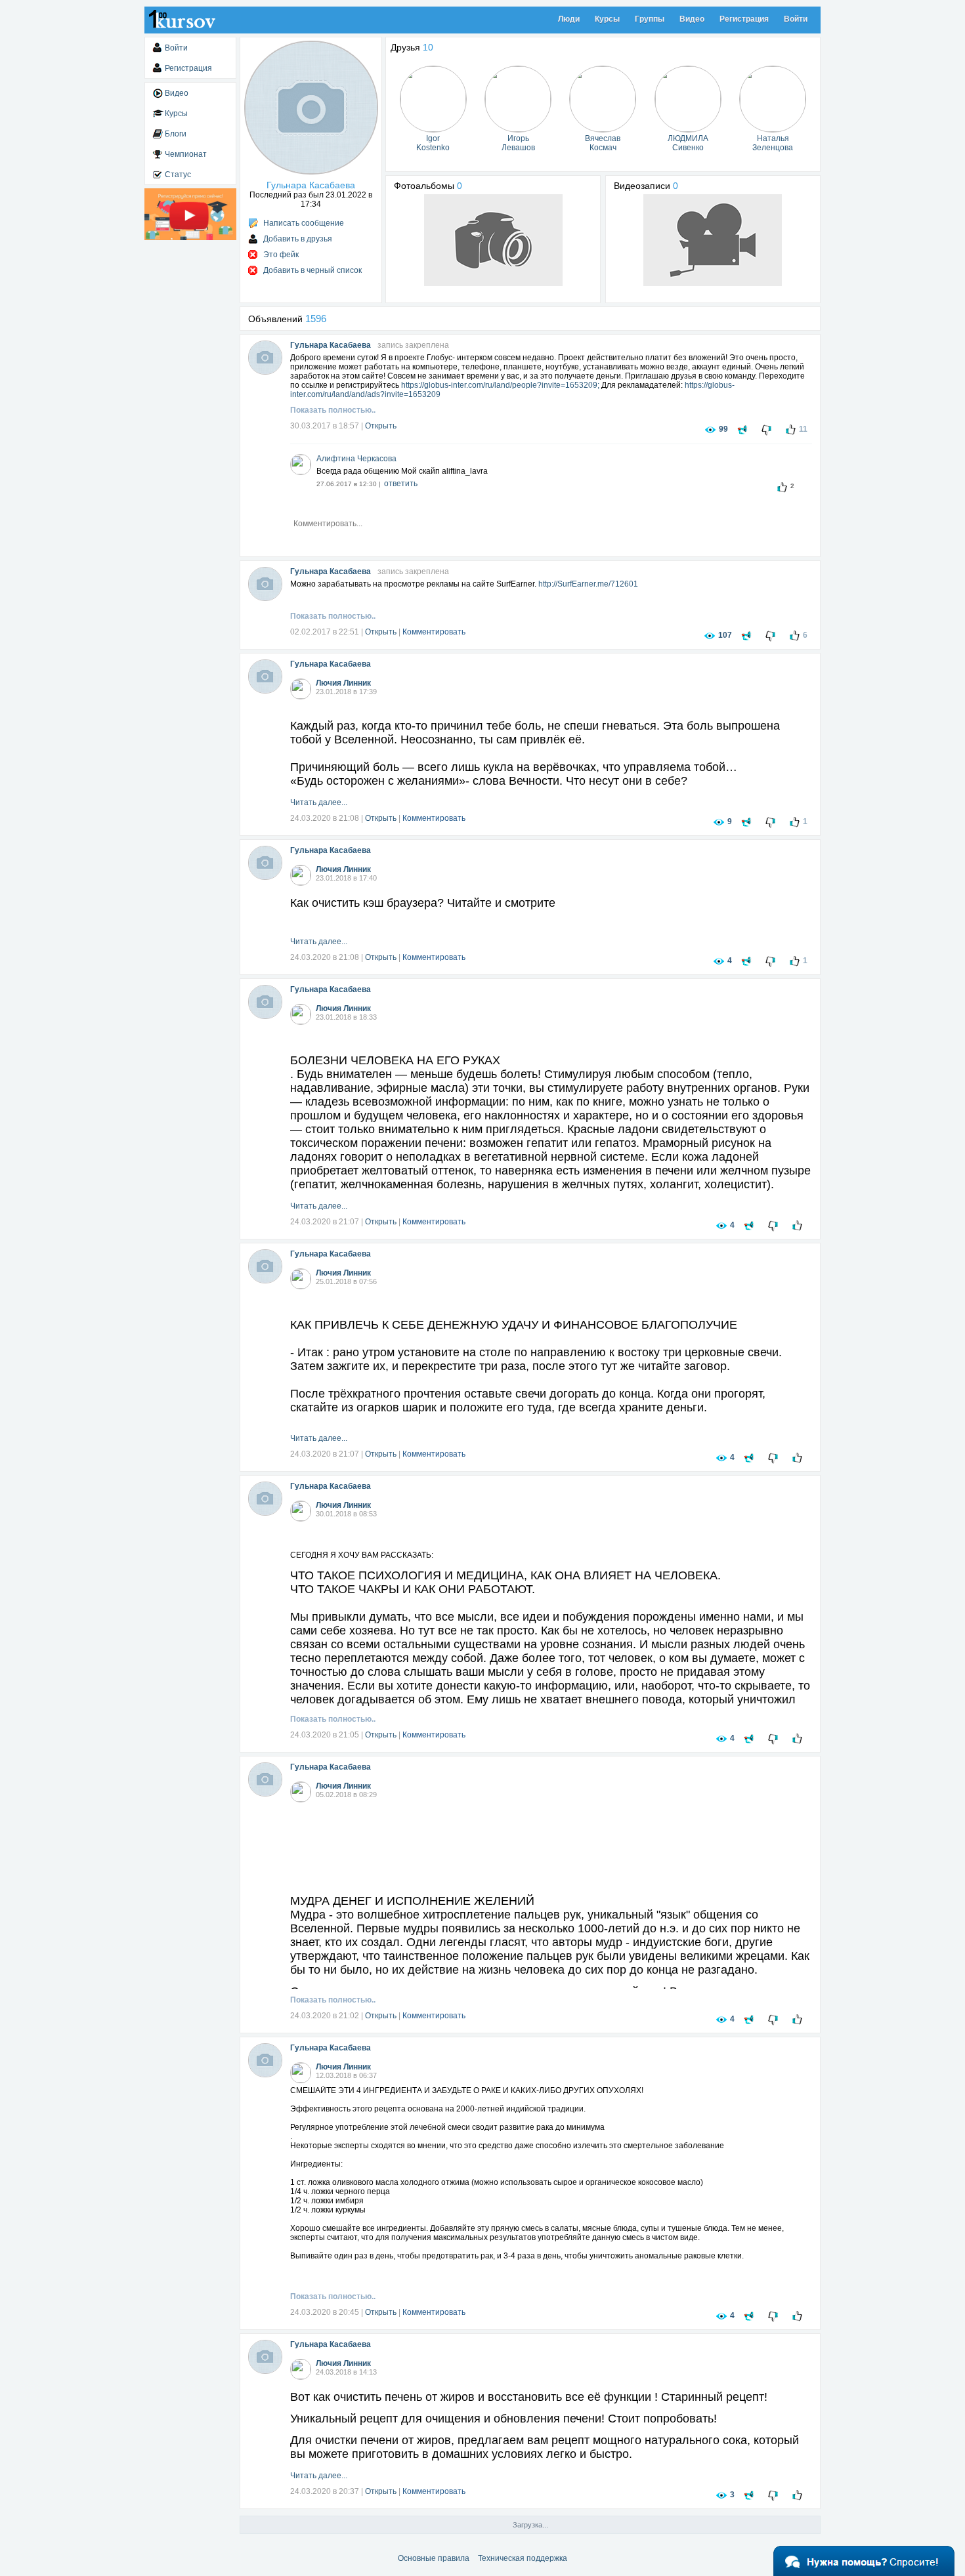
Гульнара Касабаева (331, 345)
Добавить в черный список (312, 270)
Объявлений (287, 319)
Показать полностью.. (333, 410)
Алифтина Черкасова (356, 459)
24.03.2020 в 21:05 (325, 1735)
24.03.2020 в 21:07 (325, 1222)
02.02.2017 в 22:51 (325, 632)
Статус (178, 175)
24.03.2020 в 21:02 (325, 2016)
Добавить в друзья (298, 239)
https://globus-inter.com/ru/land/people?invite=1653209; (500, 385)
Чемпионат (186, 154)
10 (428, 47)
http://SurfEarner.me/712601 (588, 584)
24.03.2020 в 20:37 (325, 2491)
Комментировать (434, 632)
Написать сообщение (304, 223)
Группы (650, 19)
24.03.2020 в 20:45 (325, 2312)
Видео (692, 19)
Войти (796, 19)
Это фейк (281, 255)
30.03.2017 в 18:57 (325, 426)
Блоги (176, 134)
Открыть (381, 426)
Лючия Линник (343, 683)
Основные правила (434, 2558)
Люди (569, 19)
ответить (401, 484)
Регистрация (744, 19)
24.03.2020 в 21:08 (325, 818)
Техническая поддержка (523, 2558)
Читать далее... (319, 802)
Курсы (607, 19)
